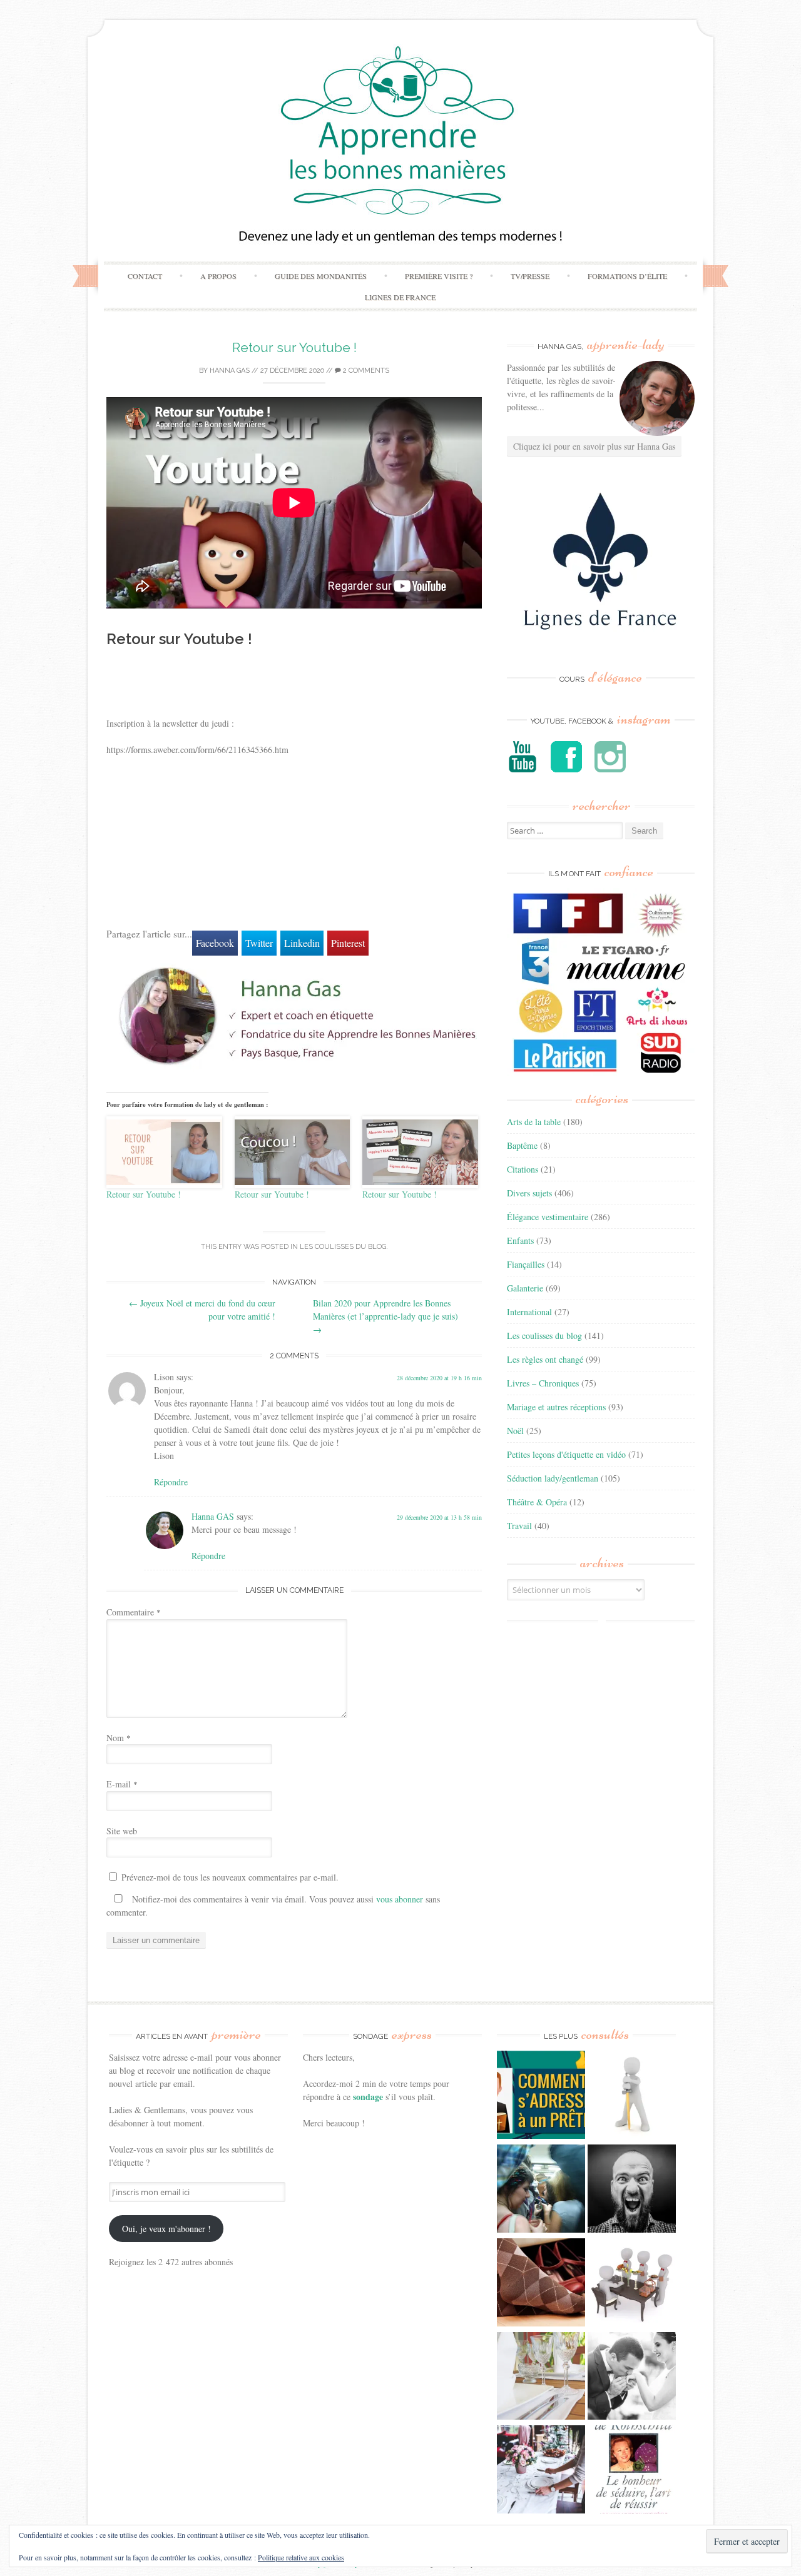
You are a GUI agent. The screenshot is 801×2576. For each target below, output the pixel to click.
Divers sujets (529, 1193)
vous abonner (400, 1899)
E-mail (122, 1784)
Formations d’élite (627, 276)
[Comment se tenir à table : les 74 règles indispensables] (632, 2284)
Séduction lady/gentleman (553, 1478)
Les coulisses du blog (343, 1247)
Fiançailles (526, 1264)
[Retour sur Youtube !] (164, 1152)
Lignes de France (400, 297)
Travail (519, 1526)
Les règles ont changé (545, 1359)
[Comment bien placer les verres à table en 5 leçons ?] (541, 2378)
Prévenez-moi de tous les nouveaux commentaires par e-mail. (230, 1877)
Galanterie (525, 1288)
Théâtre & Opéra (537, 1502)
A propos (218, 276)
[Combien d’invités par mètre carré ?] (541, 2190)
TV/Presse (530, 276)
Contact (145, 276)
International (529, 1312)
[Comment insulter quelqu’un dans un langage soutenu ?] (632, 2190)
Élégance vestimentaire (548, 1217)
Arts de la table (534, 1122)
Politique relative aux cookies (301, 2557)
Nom (119, 1738)
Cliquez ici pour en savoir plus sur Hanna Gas (594, 446)
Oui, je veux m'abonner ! (166, 2229)
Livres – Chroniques (543, 1383)
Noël (515, 1431)
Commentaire (134, 1612)
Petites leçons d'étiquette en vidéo (566, 1454)
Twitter (259, 943)
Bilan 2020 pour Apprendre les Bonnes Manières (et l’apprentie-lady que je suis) (385, 1316)
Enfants (520, 1240)
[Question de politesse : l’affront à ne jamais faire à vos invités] (541, 2284)
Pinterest (348, 943)
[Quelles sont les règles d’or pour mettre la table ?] (541, 2471)
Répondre (171, 1482)
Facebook (215, 943)
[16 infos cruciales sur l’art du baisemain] (632, 2378)
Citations (523, 1169)
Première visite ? (439, 276)
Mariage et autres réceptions (556, 1407)
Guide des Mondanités (321, 276)
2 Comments (365, 371)
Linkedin (302, 943)
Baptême (522, 1145)
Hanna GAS (230, 371)
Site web (122, 1831)
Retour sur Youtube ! (294, 347)
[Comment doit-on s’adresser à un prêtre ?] (541, 2096)
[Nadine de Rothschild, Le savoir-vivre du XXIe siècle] (632, 2471)
